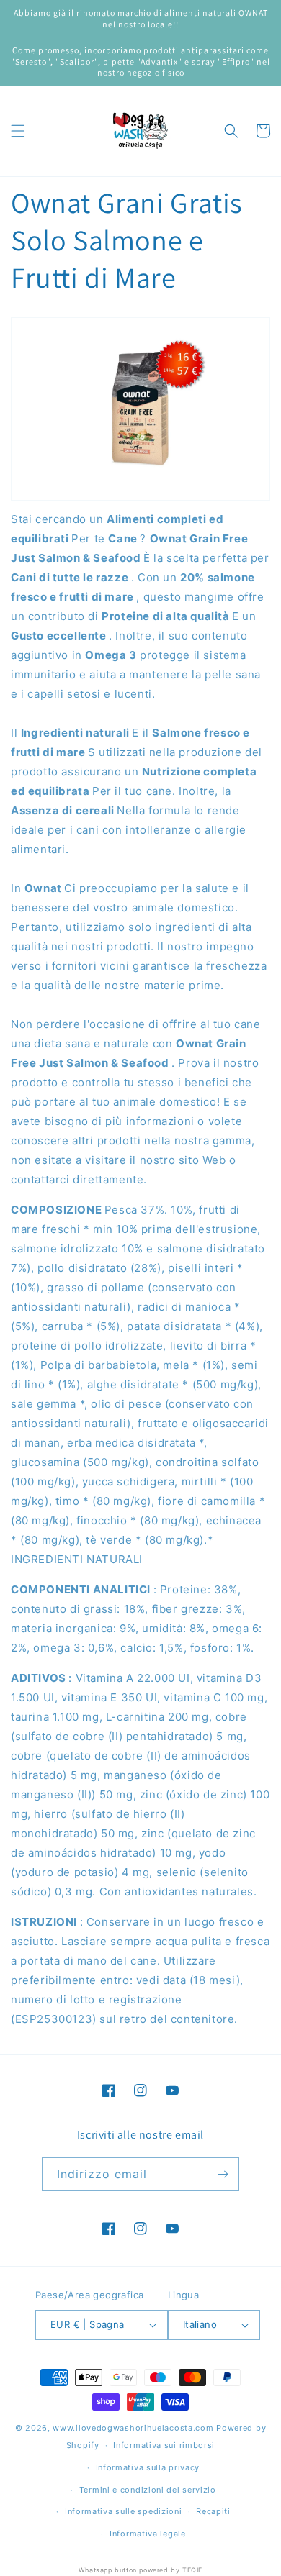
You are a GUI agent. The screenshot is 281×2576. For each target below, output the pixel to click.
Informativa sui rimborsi (164, 2445)
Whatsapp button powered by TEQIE (140, 2570)
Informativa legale (148, 2534)
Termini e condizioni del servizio (148, 2490)
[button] (18, 131)
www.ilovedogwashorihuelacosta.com (133, 2428)
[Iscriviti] (223, 2174)
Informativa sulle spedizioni (124, 2511)
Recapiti (213, 2511)
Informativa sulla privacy (148, 2467)
